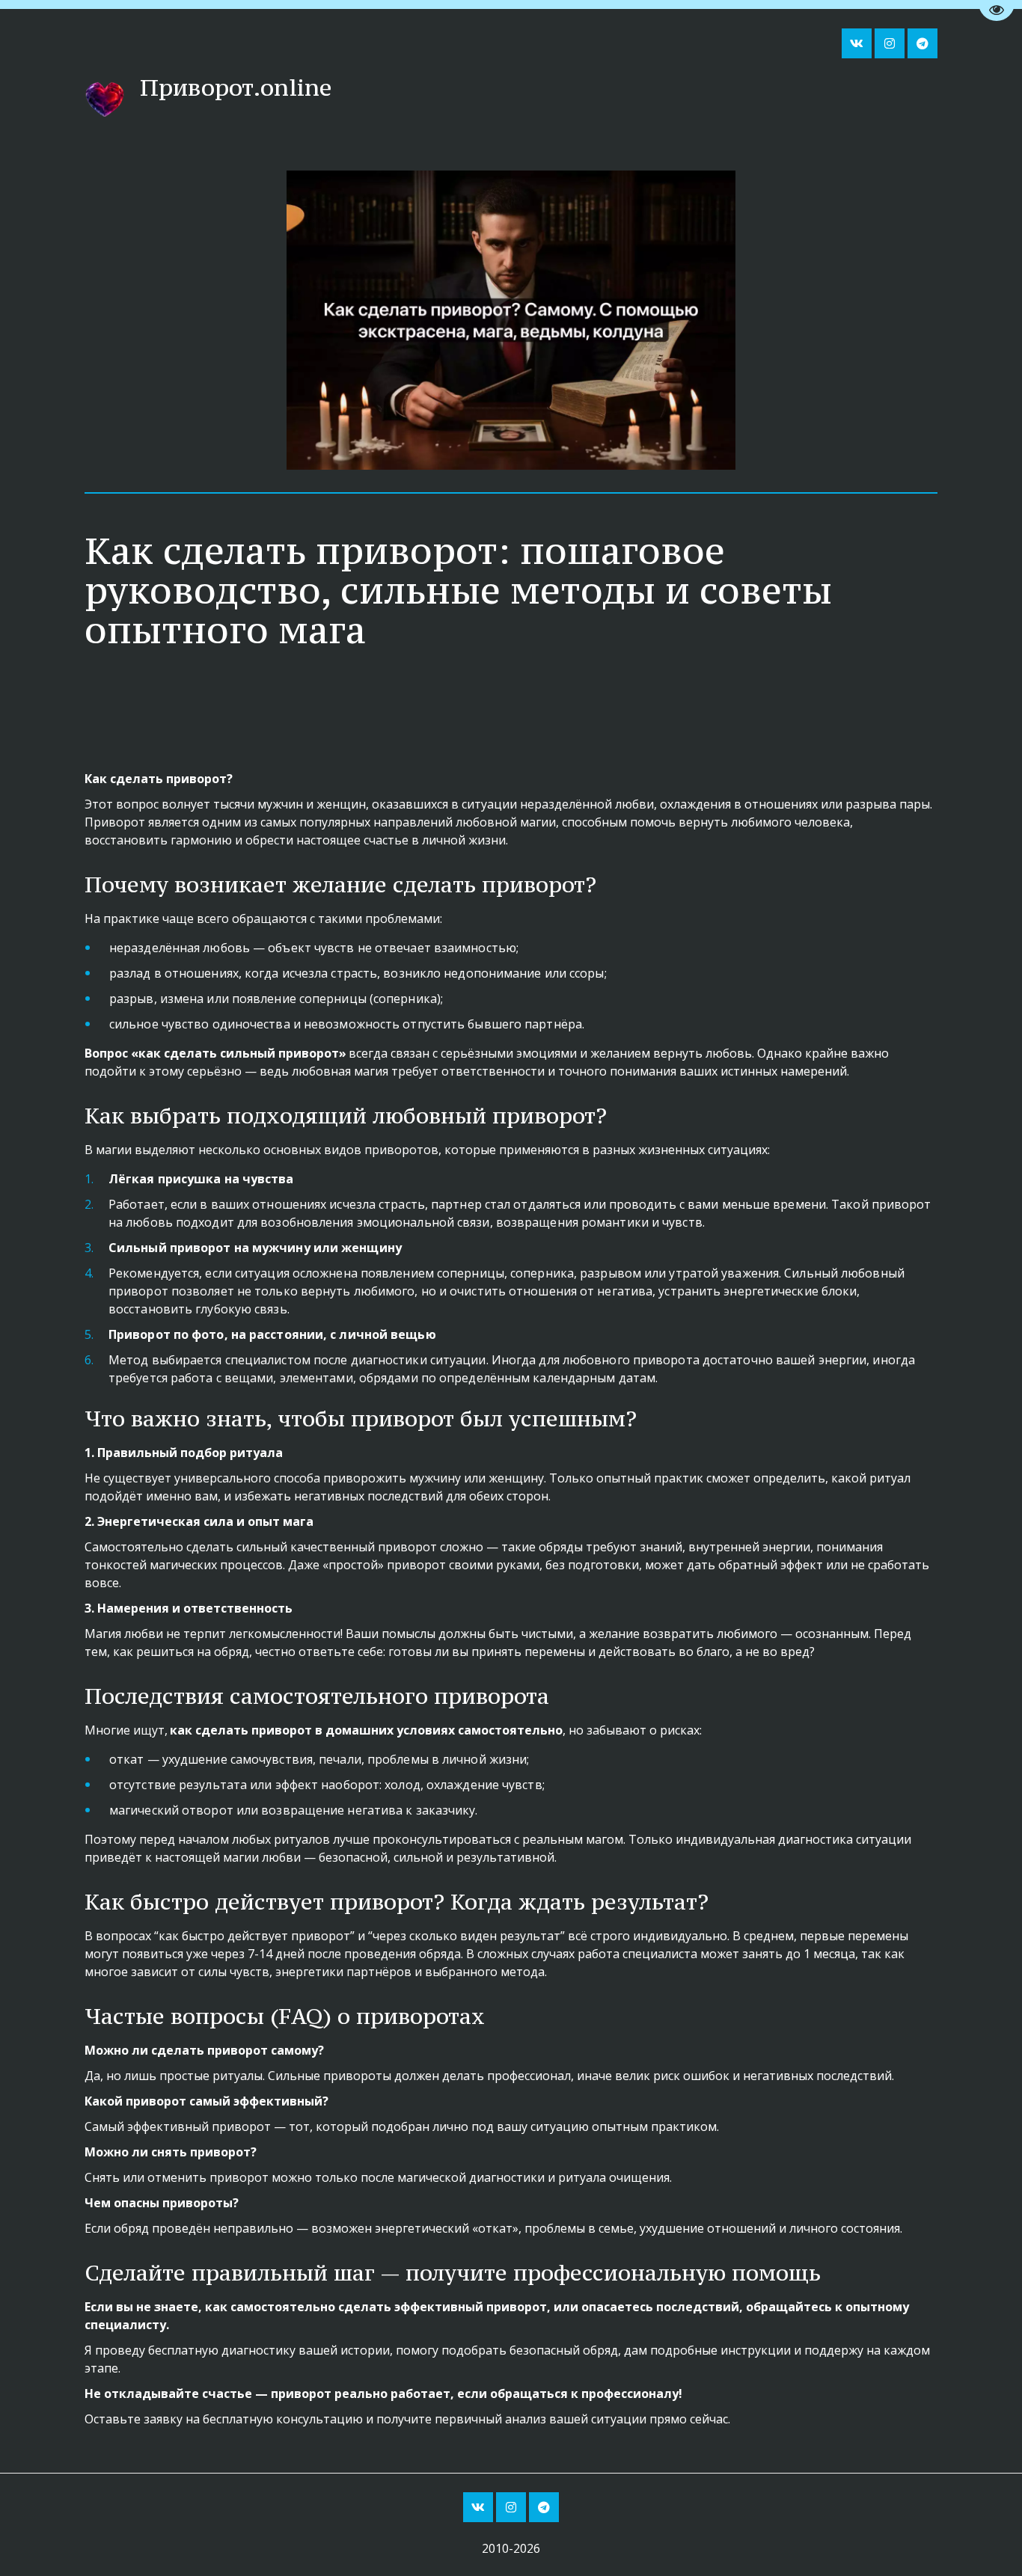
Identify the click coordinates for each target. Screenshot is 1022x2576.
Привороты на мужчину (797, 99)
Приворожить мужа (630, 99)
